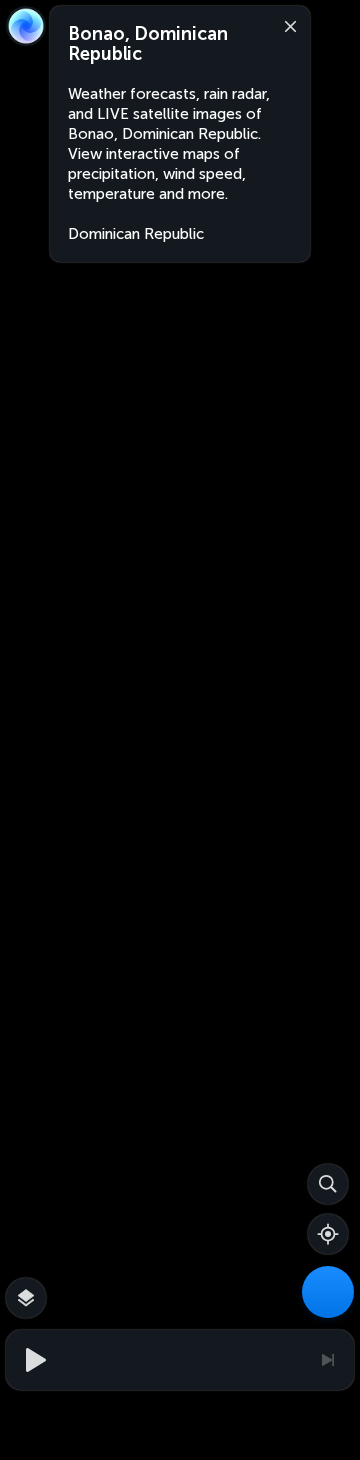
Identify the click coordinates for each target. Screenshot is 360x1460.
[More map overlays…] (26, 1298)
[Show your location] (328, 1234)
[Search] (328, 1184)
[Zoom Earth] (26, 26)
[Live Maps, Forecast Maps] (328, 1292)
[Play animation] (33, 1360)
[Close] (286, 25)
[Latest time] (327, 1360)
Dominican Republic (136, 234)
